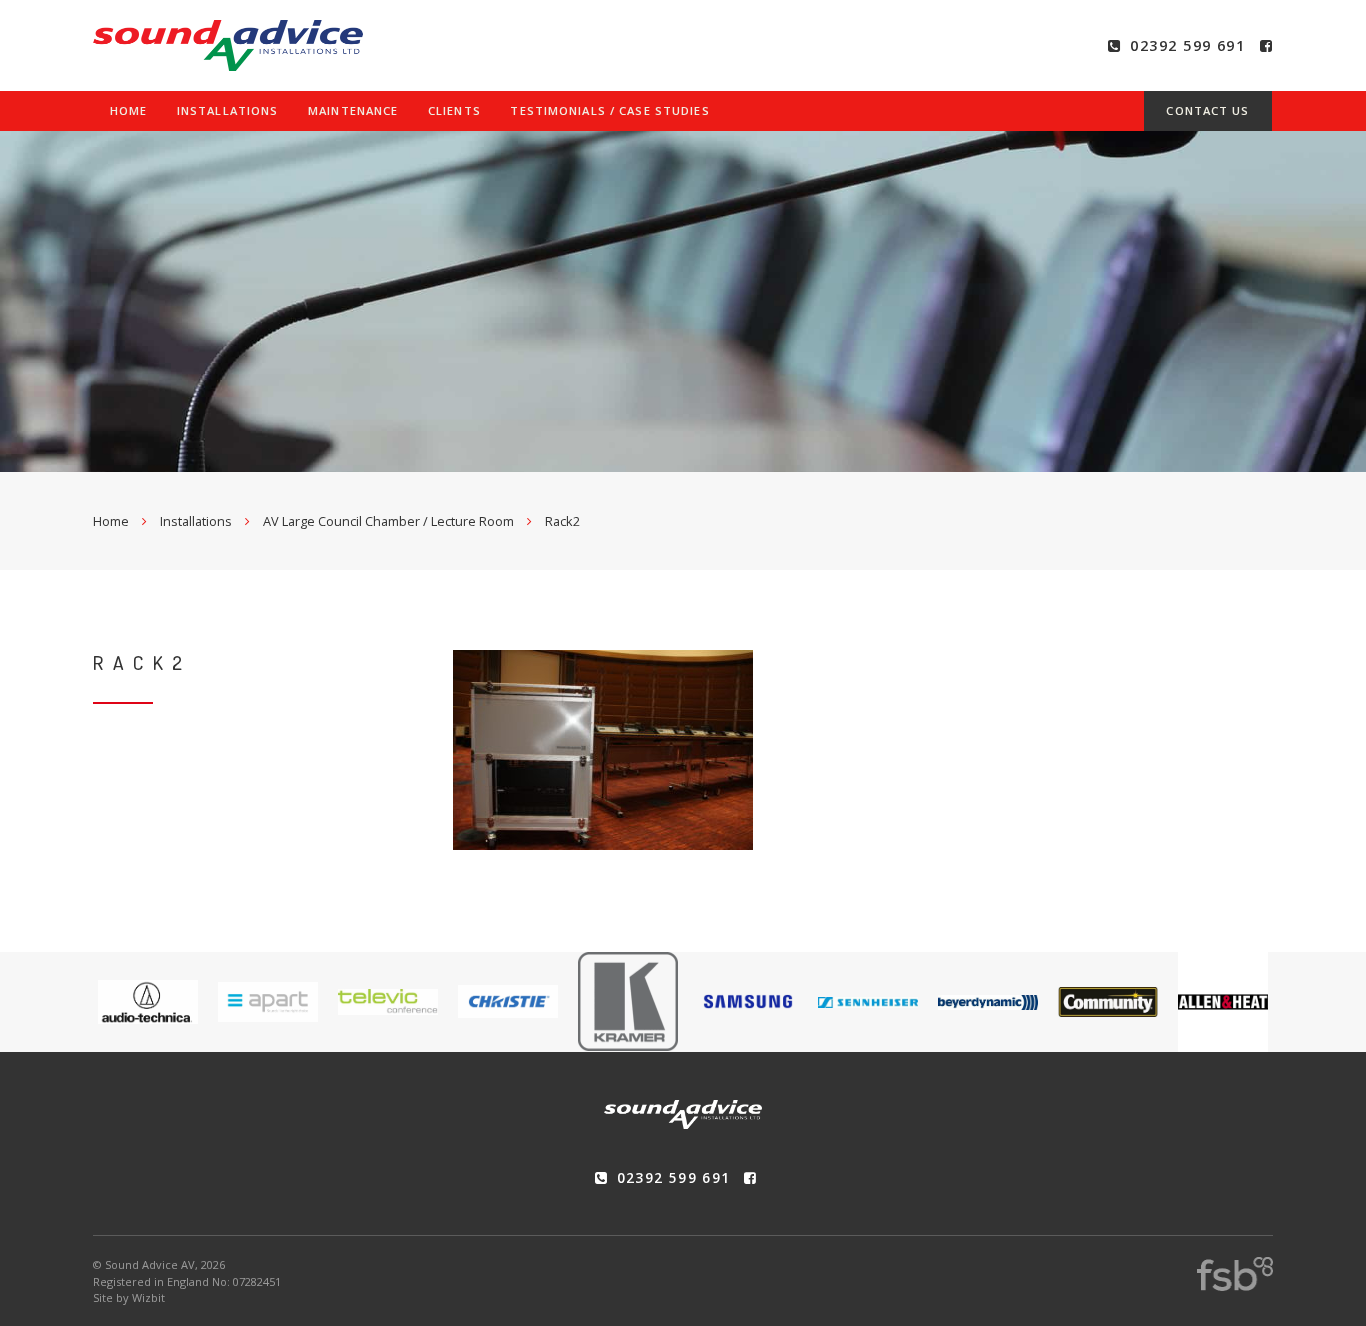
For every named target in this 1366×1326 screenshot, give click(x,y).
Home (128, 110)
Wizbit (148, 1297)
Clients (454, 110)
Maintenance (353, 110)
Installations (228, 110)
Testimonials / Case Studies (609, 110)
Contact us (1207, 110)
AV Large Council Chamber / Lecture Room (388, 521)
